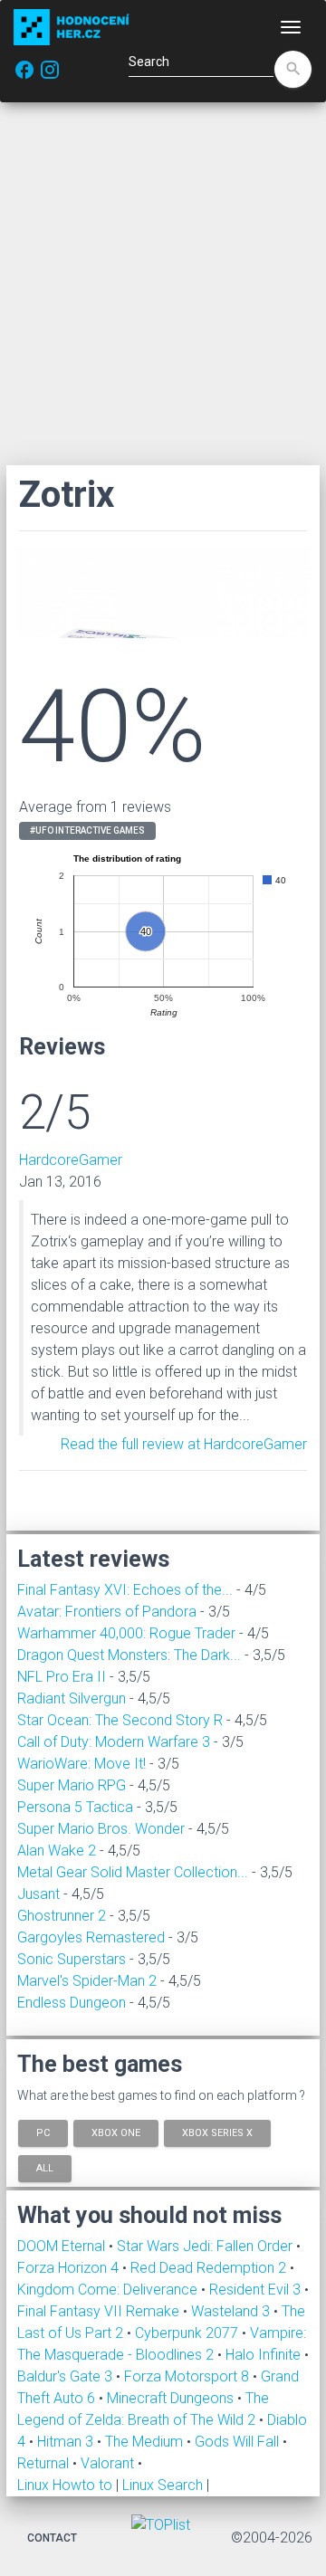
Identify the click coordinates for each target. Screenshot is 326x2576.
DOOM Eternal (63, 2246)
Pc (43, 2132)
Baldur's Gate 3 (67, 2376)
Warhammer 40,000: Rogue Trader (126, 1633)
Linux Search (163, 2485)
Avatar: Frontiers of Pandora (107, 1612)
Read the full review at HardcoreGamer (184, 1444)
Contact (52, 2538)
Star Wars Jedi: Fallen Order (206, 2246)
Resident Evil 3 (257, 2290)
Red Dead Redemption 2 (210, 2268)
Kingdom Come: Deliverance (109, 2290)
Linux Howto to (65, 2485)
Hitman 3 (67, 2442)
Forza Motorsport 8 (188, 2376)
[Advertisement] (163, 283)
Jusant (38, 1894)
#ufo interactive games (87, 830)
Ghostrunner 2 (62, 1916)
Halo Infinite (265, 2355)
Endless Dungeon (72, 2003)
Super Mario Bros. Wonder (101, 1829)
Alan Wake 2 (57, 1851)
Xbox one (116, 2132)
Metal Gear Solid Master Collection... (133, 1872)
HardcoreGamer (71, 1160)
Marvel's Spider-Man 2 (87, 1981)
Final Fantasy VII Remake (100, 2311)
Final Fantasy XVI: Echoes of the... (125, 1590)
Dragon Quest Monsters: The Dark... (129, 1655)
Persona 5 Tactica (75, 1807)
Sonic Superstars (72, 1959)
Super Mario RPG (72, 1785)
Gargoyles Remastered (91, 1937)
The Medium (146, 2442)
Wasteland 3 (232, 2311)
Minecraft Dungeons (172, 2398)
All (45, 2168)
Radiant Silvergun (72, 1698)
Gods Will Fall (239, 2442)
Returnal (45, 2463)
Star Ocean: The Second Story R (120, 1720)
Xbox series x (217, 2132)
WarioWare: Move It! (81, 1764)
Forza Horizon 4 (70, 2268)
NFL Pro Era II (62, 1677)
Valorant (109, 2463)
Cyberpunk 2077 (188, 2333)
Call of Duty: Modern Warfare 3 (114, 1742)
